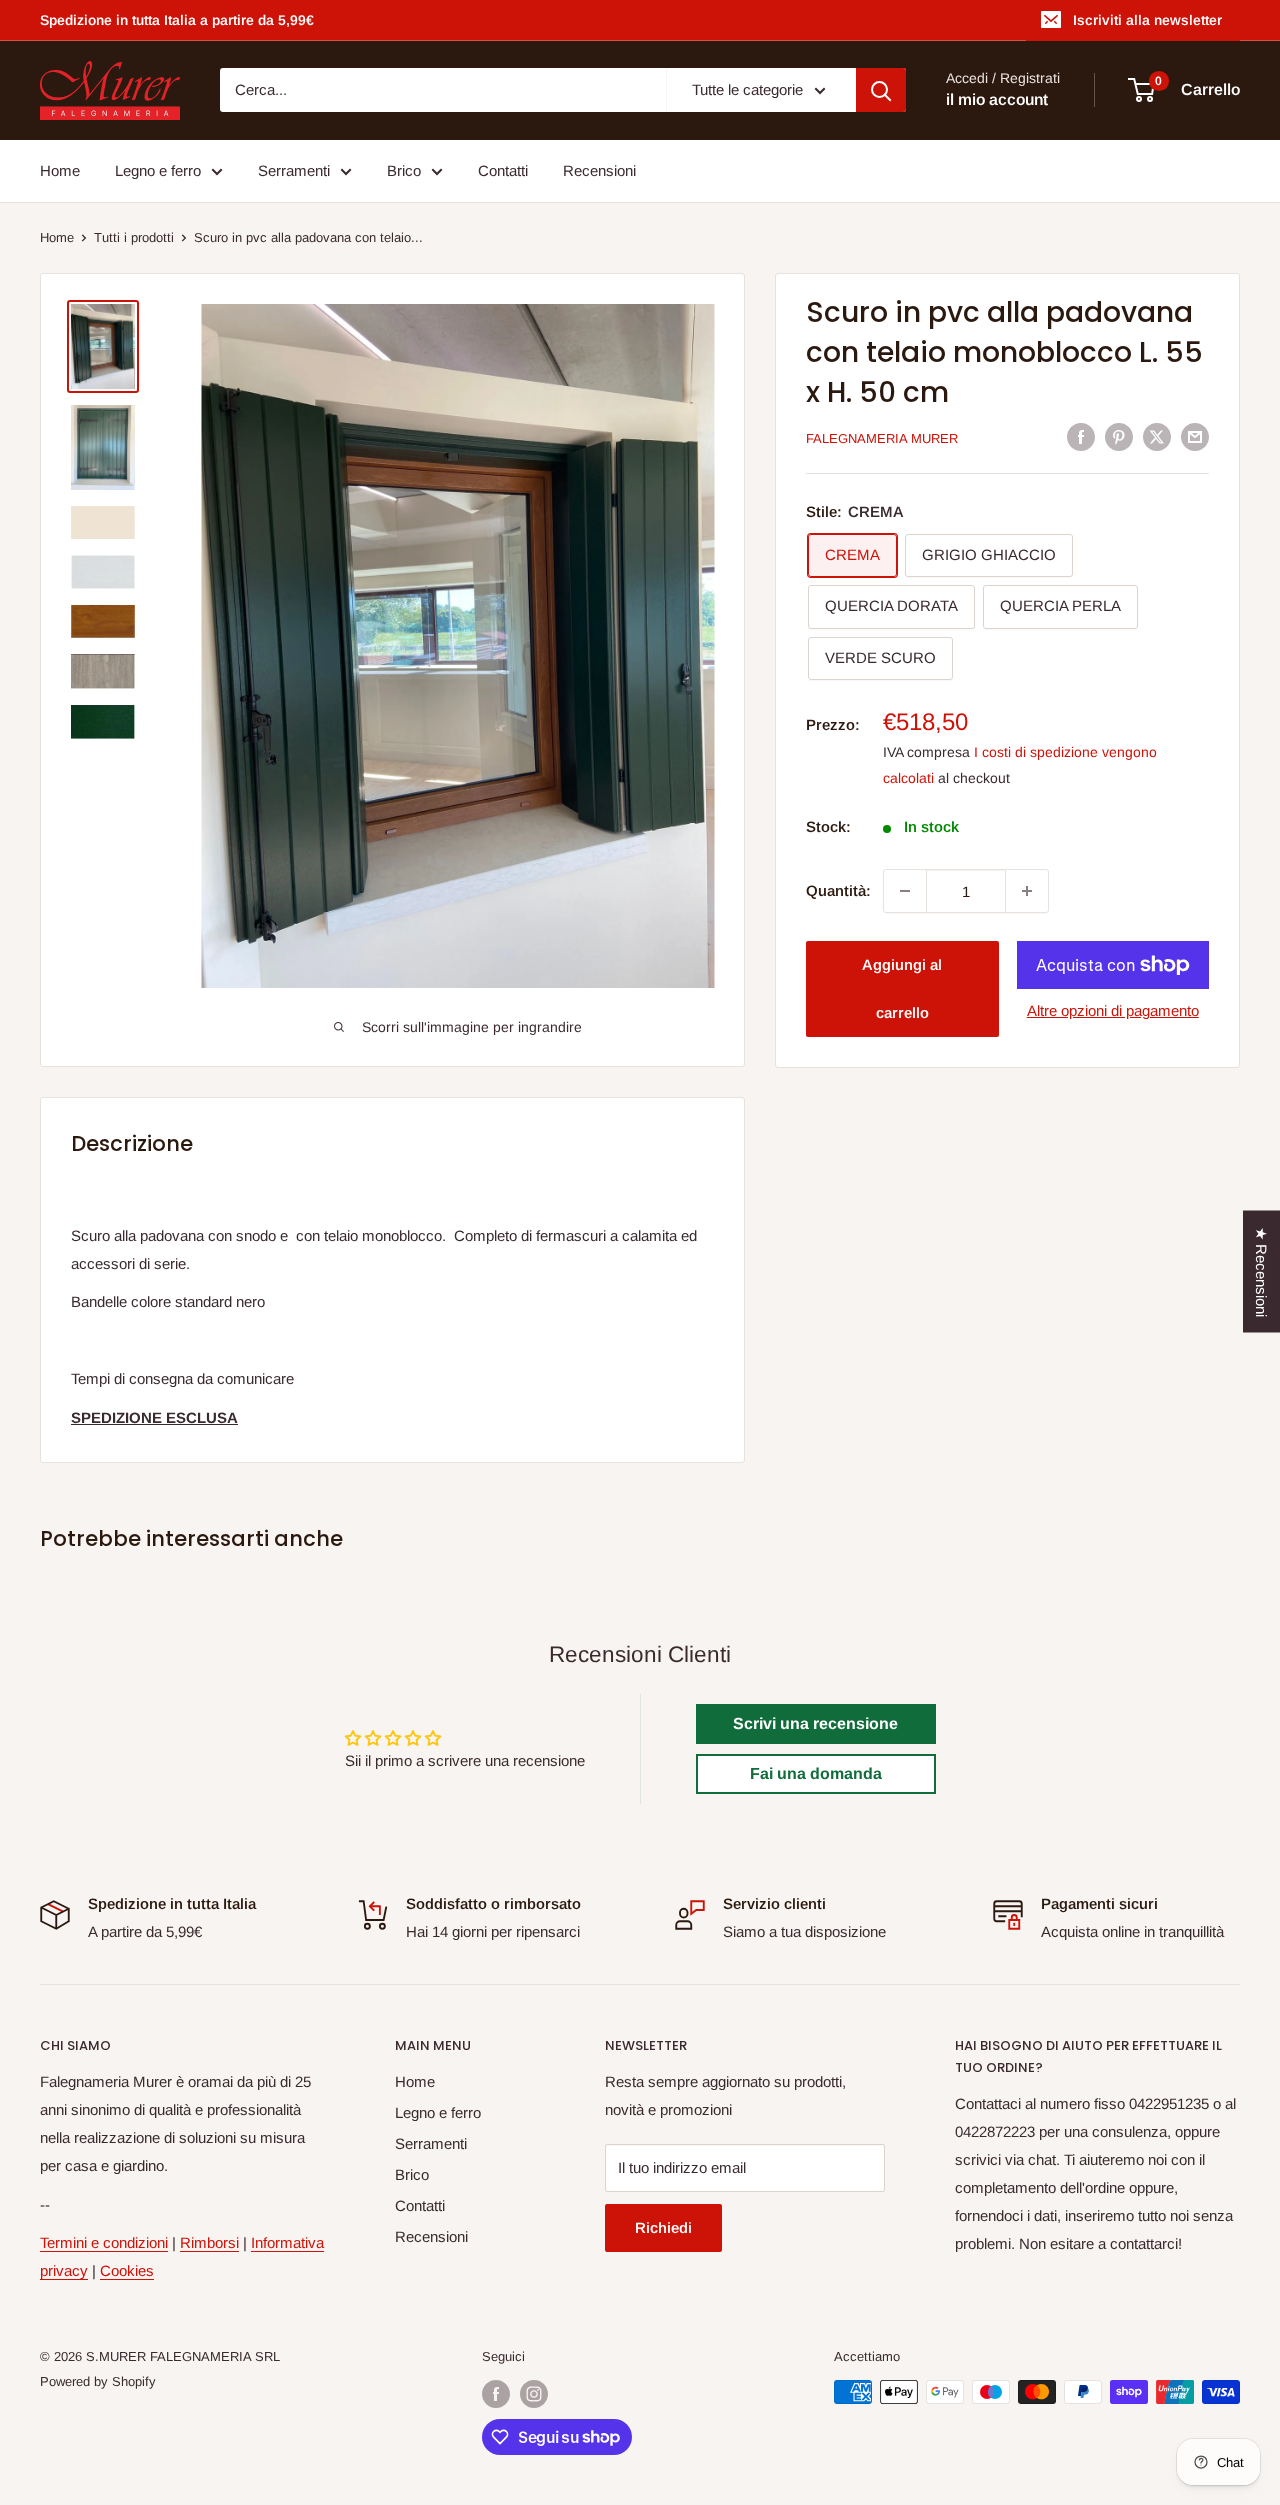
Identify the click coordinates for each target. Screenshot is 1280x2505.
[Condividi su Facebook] (1081, 436)
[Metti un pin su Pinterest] (1119, 436)
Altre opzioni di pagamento (1113, 1010)
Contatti (503, 170)
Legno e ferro (158, 170)
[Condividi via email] (1195, 436)
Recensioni (599, 170)
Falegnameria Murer (882, 438)
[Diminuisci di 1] (905, 891)
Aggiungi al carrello (902, 988)
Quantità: (838, 890)
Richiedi (663, 2227)
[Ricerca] (881, 90)
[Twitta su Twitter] (1157, 436)
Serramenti (294, 170)
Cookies (127, 2270)
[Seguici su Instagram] (534, 2394)
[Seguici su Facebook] (496, 2394)
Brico (404, 170)
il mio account (997, 100)
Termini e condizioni (104, 2242)
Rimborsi (209, 2242)
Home (60, 170)
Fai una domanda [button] (816, 1773)
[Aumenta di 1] (1027, 891)
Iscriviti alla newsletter (1147, 20)
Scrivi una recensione (815, 1723)
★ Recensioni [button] (1261, 1271)
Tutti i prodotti (134, 237)
